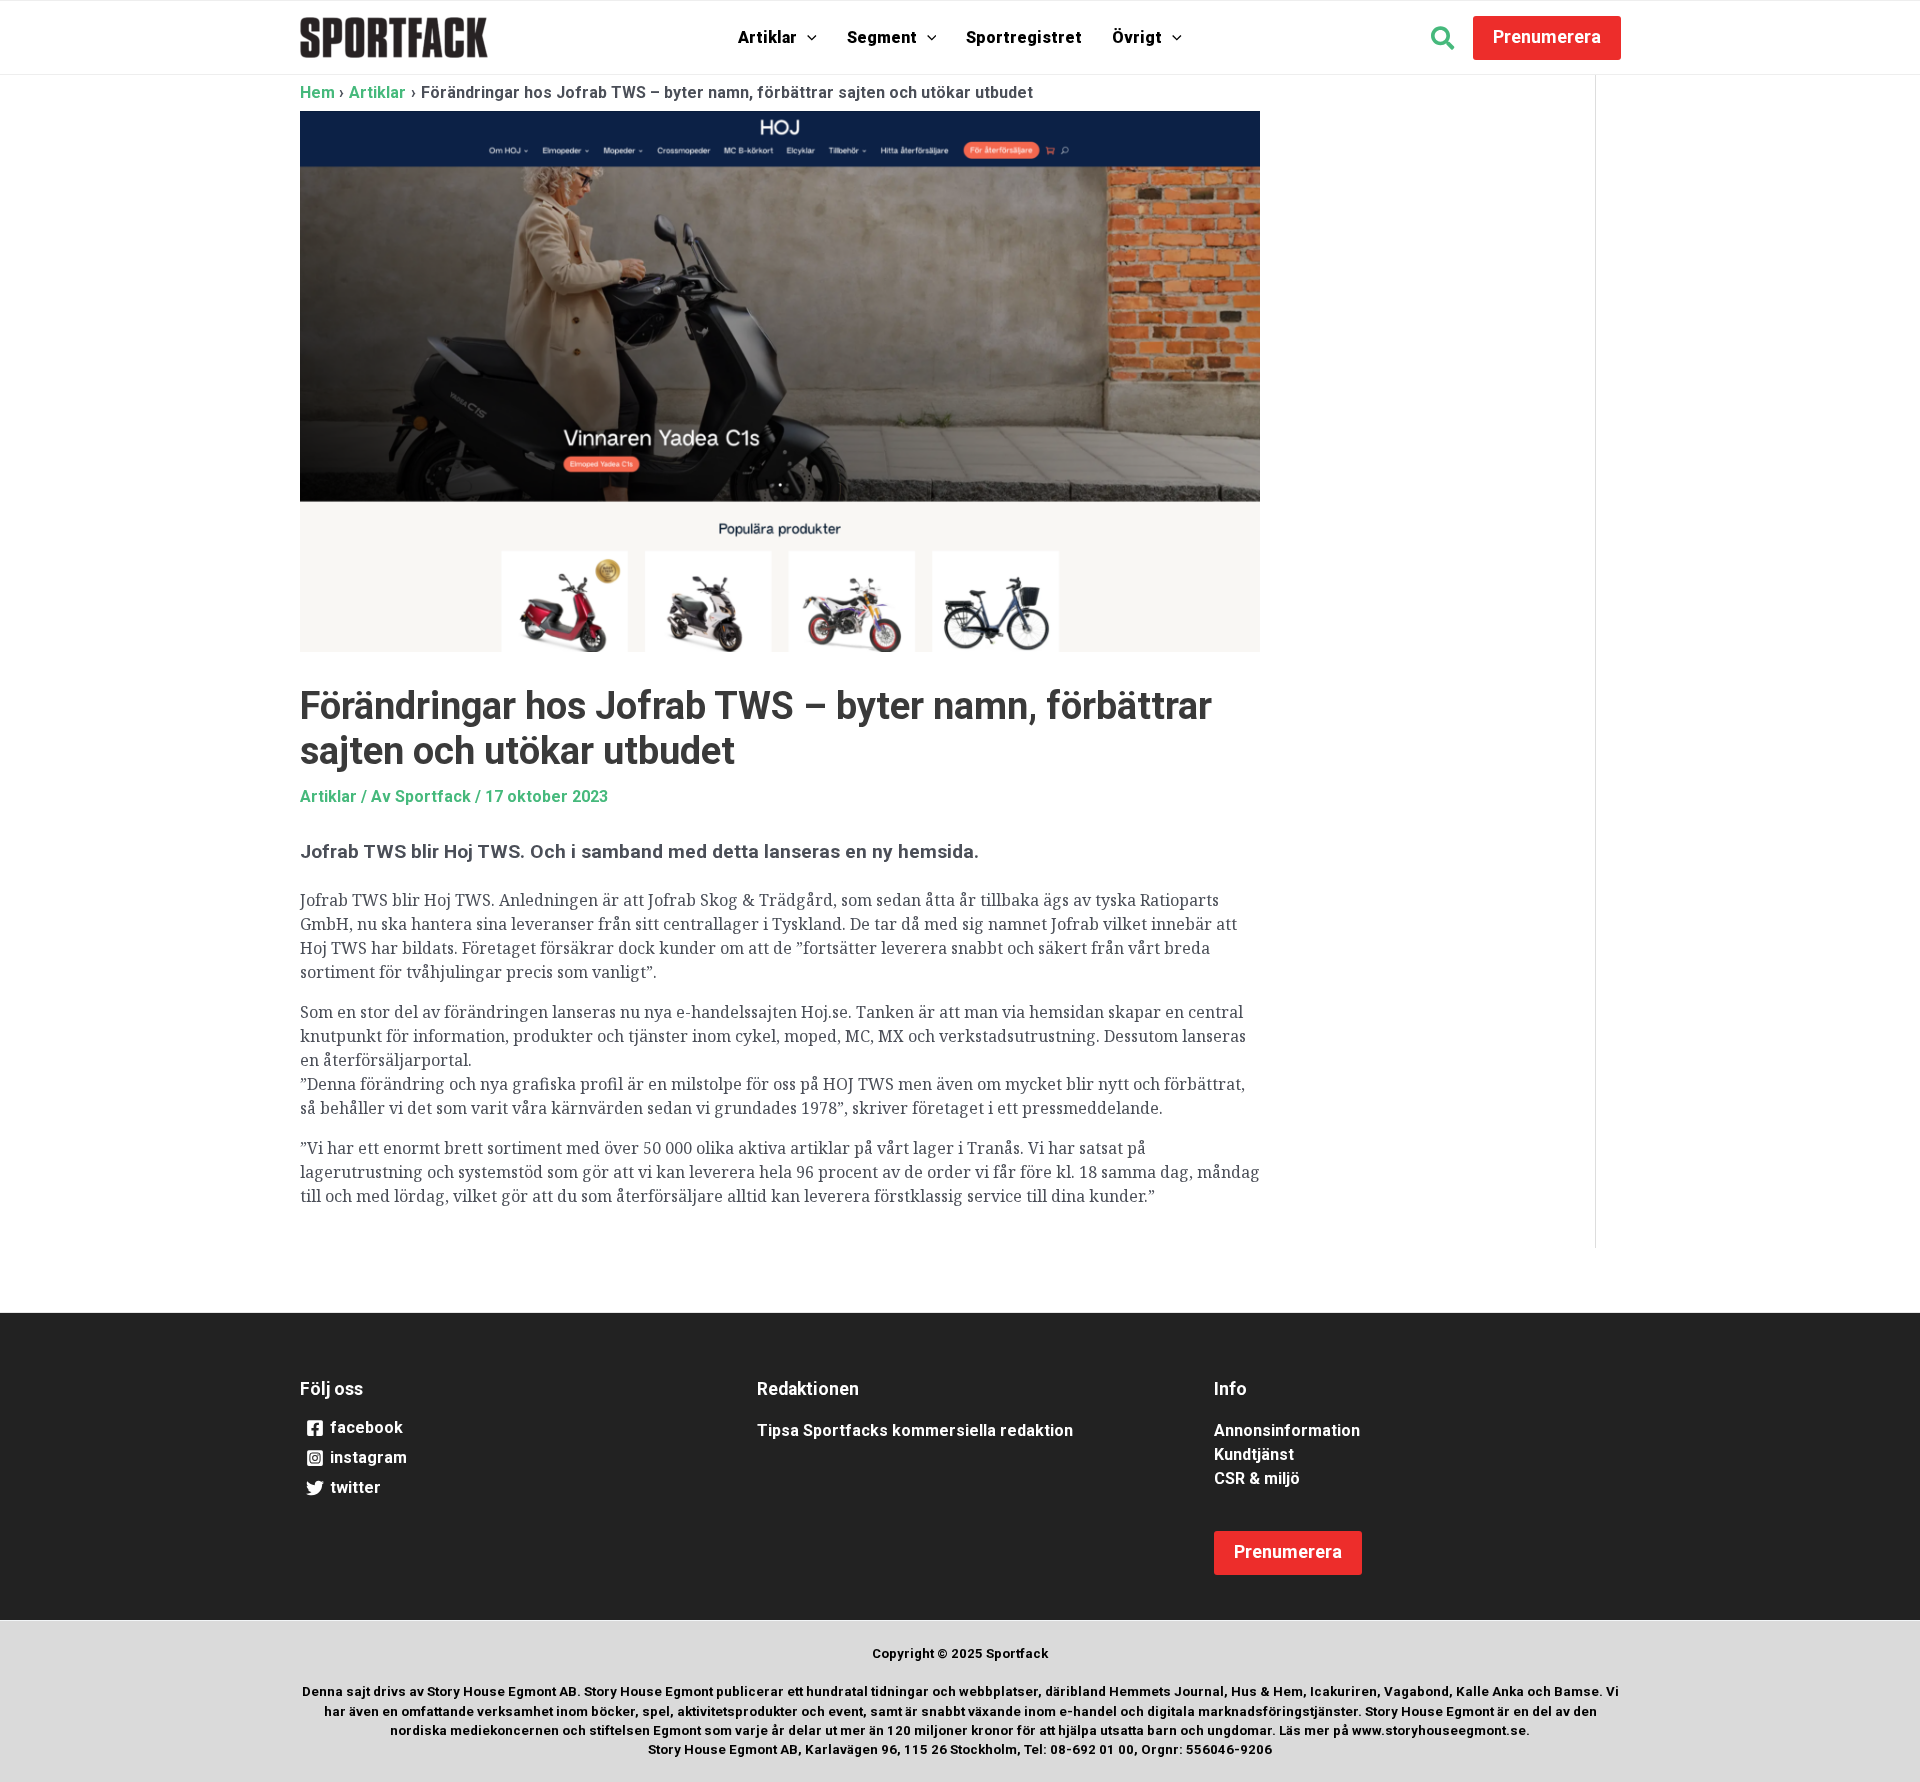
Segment (882, 37)
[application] (807, 37)
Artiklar (767, 37)
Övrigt (1137, 37)
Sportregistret (1024, 37)
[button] (1443, 41)
